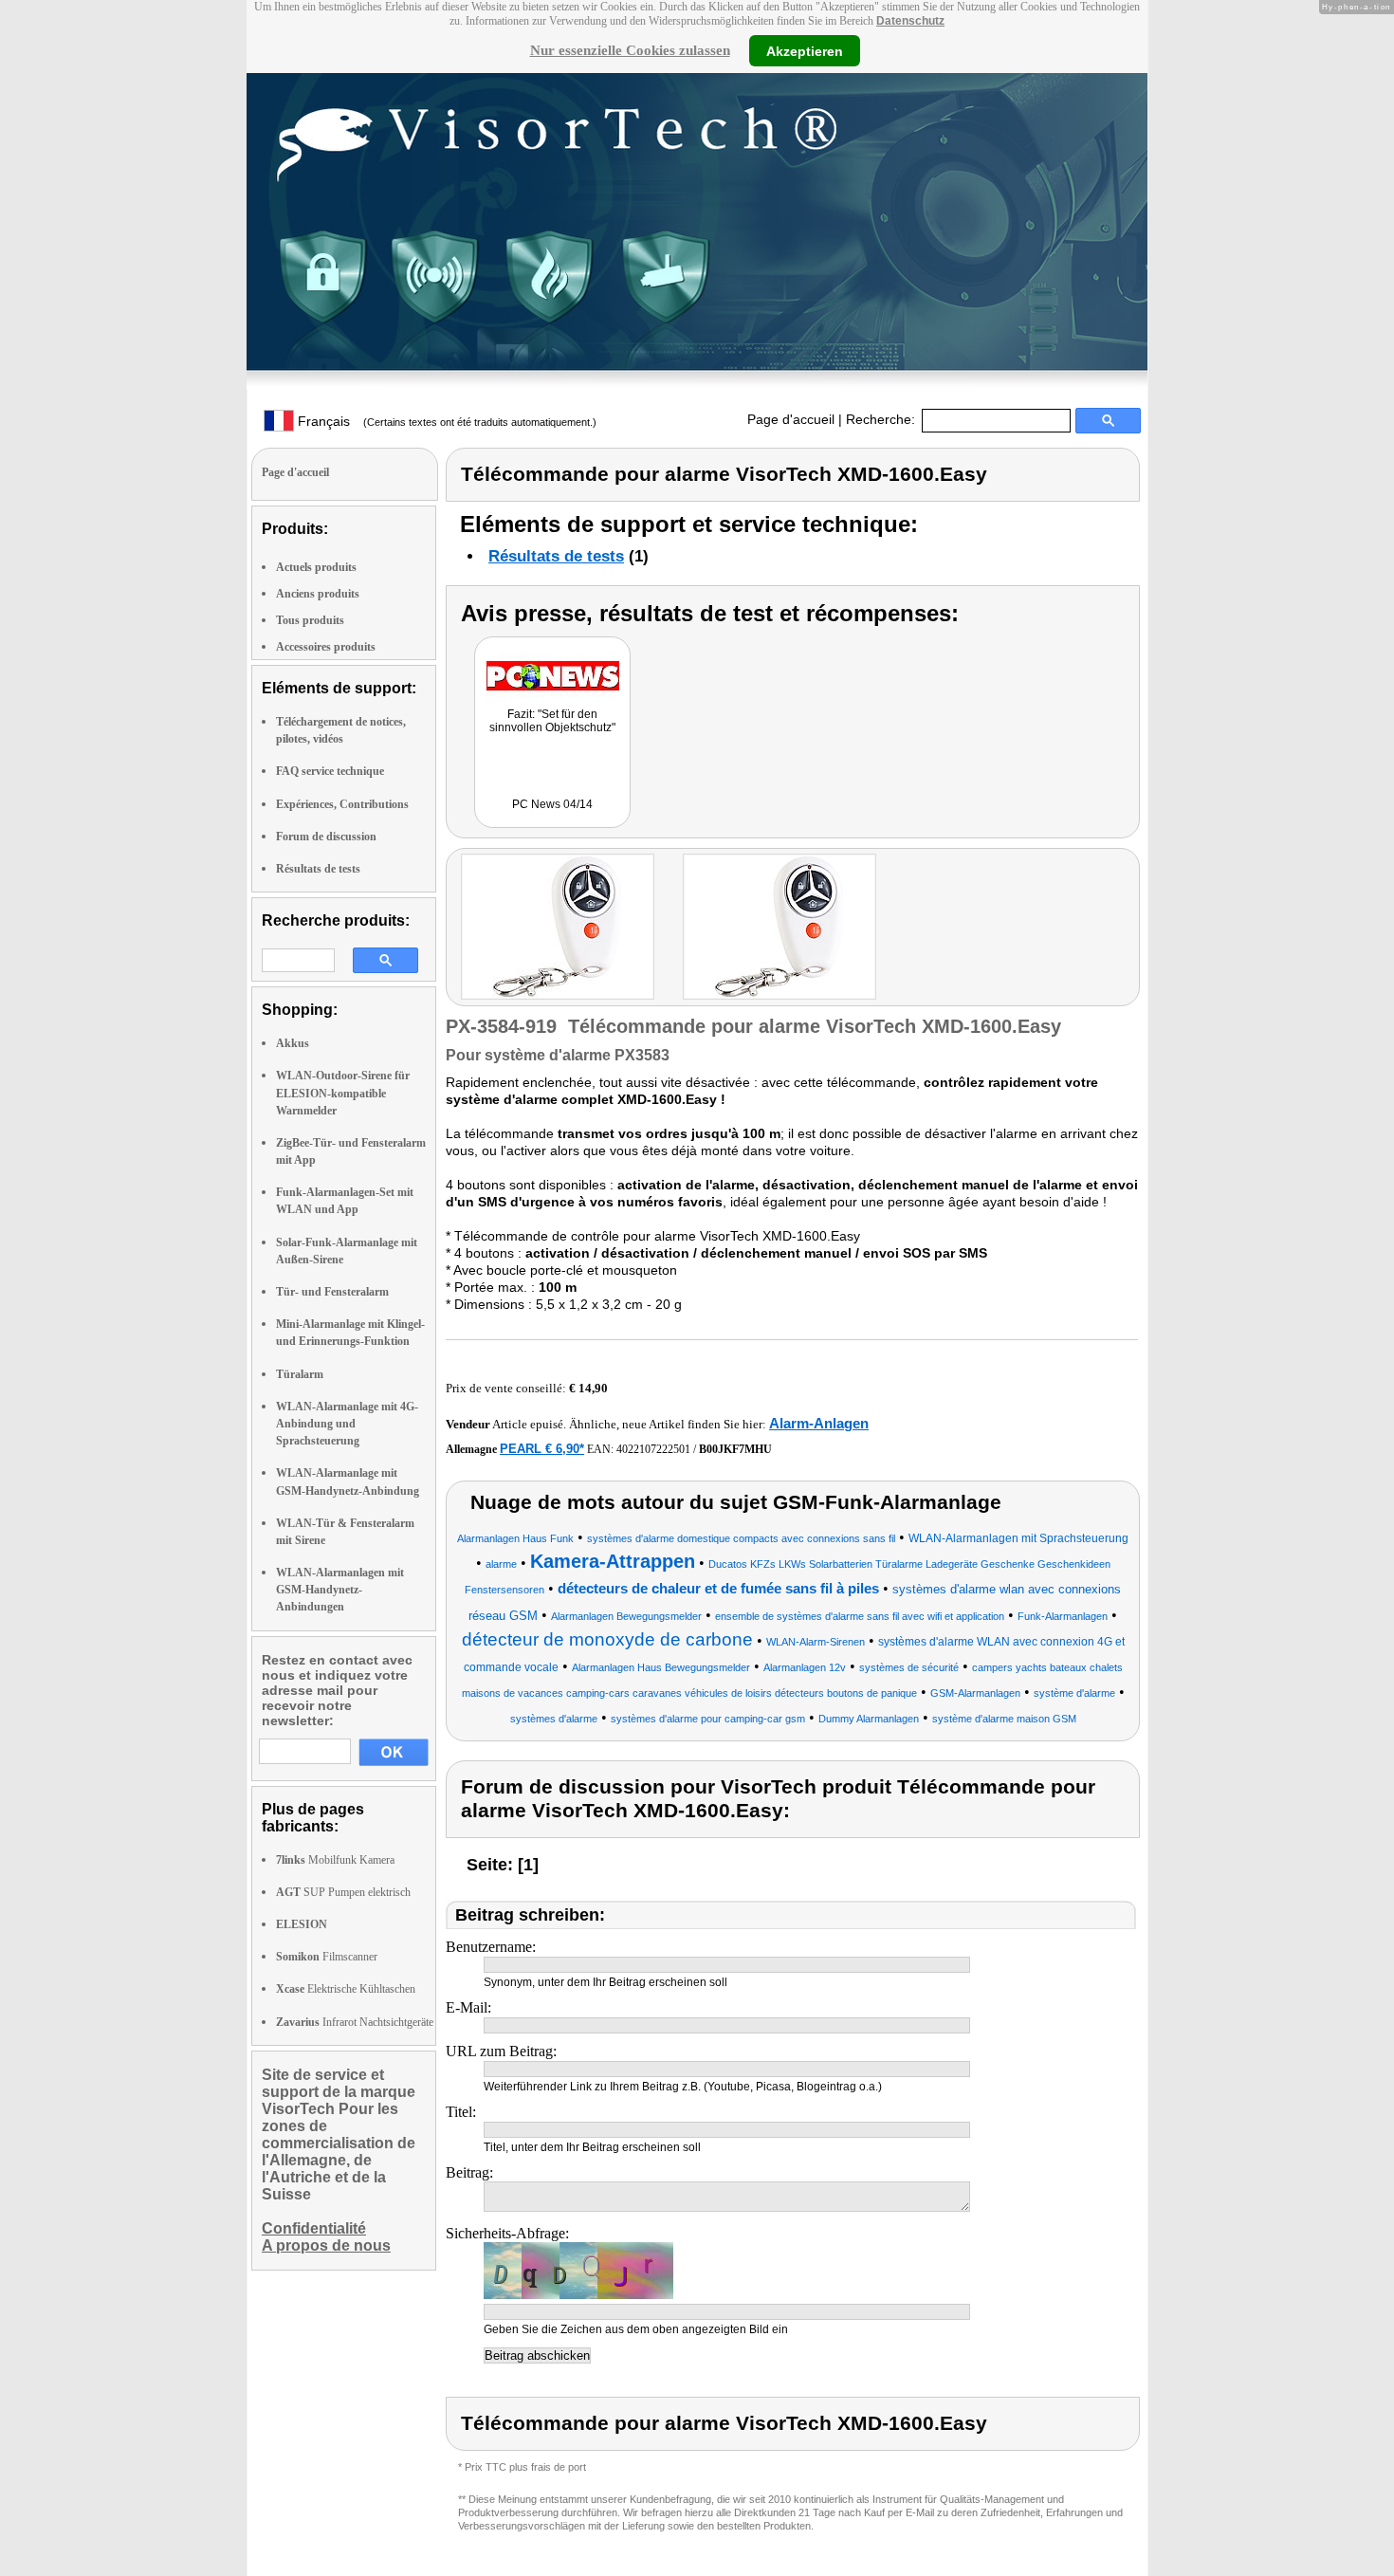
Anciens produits (318, 594)
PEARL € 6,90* (542, 1449)
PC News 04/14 (552, 804)
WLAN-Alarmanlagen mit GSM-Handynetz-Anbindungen (340, 1590)
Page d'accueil (791, 419)
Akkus (293, 1043)
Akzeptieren (805, 50)
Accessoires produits (326, 647)
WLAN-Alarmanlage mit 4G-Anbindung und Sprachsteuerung (347, 1424)
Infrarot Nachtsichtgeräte (355, 2022)
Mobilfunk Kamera (335, 1860)
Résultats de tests (318, 869)
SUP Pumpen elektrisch (343, 1892)
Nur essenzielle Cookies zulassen (630, 50)
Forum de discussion (326, 837)
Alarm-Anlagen (819, 1423)
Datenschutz (910, 21)
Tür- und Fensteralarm (332, 1292)
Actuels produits (316, 567)
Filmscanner (327, 1957)
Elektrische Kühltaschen (346, 1989)
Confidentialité (314, 2228)
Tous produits (310, 620)
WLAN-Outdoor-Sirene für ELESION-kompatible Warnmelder (343, 1093)
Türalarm (300, 1374)
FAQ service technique (330, 771)
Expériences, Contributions (342, 804)
